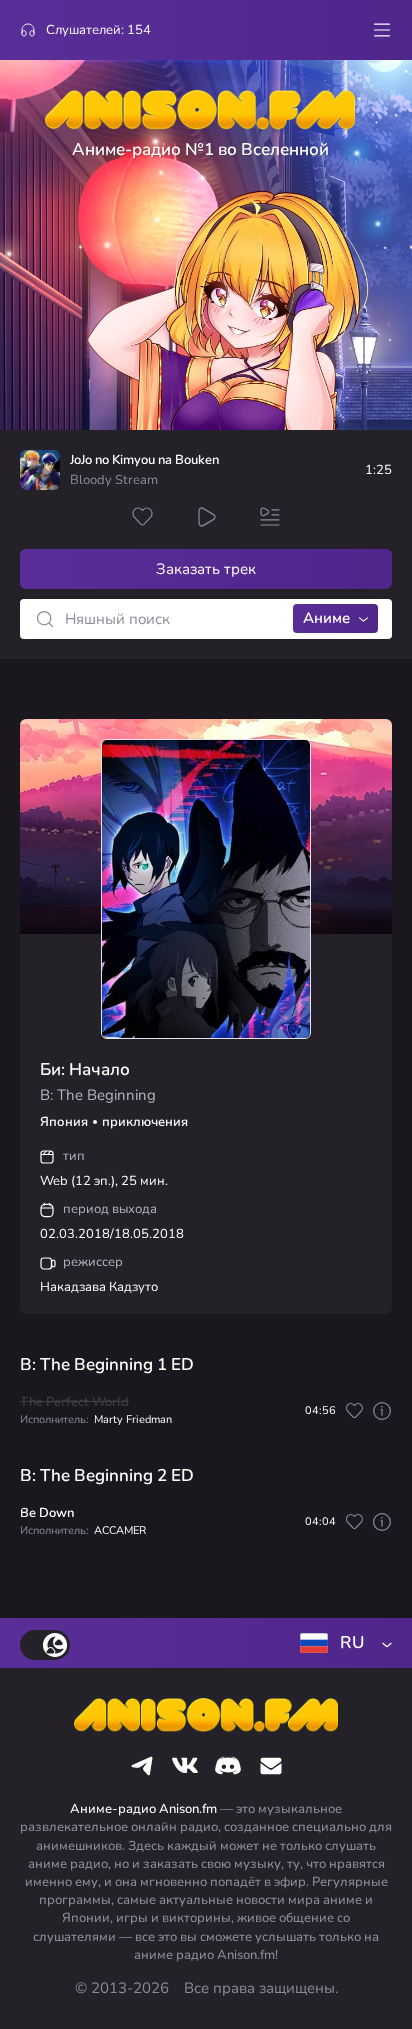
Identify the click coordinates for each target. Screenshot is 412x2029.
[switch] (45, 1645)
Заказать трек (206, 569)
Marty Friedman (133, 1419)
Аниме (326, 618)
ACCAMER (120, 1530)
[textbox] (342, 1643)
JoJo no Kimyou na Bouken (144, 460)
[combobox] (342, 1643)
